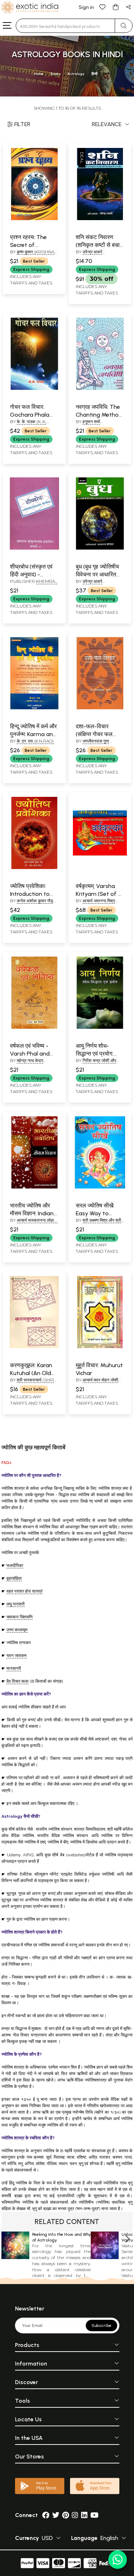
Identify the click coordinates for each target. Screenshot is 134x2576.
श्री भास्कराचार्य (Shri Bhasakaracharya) (33, 1383)
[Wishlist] (103, 7)
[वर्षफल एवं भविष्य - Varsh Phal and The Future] (34, 1027)
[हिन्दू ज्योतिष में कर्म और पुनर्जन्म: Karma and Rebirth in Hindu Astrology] (34, 708)
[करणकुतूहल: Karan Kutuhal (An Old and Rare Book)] (34, 1347)
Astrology (76, 74)
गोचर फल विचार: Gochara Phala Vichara (30, 415)
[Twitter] (56, 2515)
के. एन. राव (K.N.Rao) (35, 741)
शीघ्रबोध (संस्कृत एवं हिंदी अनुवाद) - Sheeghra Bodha (32, 575)
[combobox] (65, 26)
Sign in (86, 7)
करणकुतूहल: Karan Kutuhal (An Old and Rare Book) (31, 1373)
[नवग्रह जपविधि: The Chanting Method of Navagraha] (100, 388)
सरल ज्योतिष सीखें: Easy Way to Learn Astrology (96, 1213)
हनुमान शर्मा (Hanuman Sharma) (98, 425)
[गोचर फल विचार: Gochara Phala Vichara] (34, 388)
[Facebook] (46, 2515)
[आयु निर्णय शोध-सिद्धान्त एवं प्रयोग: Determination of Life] (100, 1027)
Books (56, 74)
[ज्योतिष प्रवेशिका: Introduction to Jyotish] (34, 868)
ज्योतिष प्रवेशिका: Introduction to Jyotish (30, 894)
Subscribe (101, 2326)
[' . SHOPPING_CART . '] (115, 7)
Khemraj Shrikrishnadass (34, 584)
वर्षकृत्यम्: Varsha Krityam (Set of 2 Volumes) (98, 894)
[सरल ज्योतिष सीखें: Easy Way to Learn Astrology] (100, 1187)
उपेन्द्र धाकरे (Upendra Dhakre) (98, 255)
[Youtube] (95, 2515)
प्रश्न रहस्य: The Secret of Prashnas (28, 245)
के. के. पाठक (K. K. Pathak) (28, 425)
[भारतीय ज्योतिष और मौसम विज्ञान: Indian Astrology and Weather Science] (34, 1187)
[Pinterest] (66, 2515)
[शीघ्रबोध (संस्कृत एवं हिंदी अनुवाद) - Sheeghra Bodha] (34, 548)
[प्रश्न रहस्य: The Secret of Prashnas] (34, 219)
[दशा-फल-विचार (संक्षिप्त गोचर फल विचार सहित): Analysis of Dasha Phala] (100, 708)
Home (39, 74)
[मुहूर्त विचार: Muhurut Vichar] (100, 1347)
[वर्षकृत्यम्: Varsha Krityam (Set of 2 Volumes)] (100, 868)
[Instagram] (75, 2515)
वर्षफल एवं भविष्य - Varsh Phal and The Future (30, 1054)
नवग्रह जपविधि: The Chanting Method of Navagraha (99, 415)
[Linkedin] (84, 2515)
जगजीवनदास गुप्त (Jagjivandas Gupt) (98, 744)
